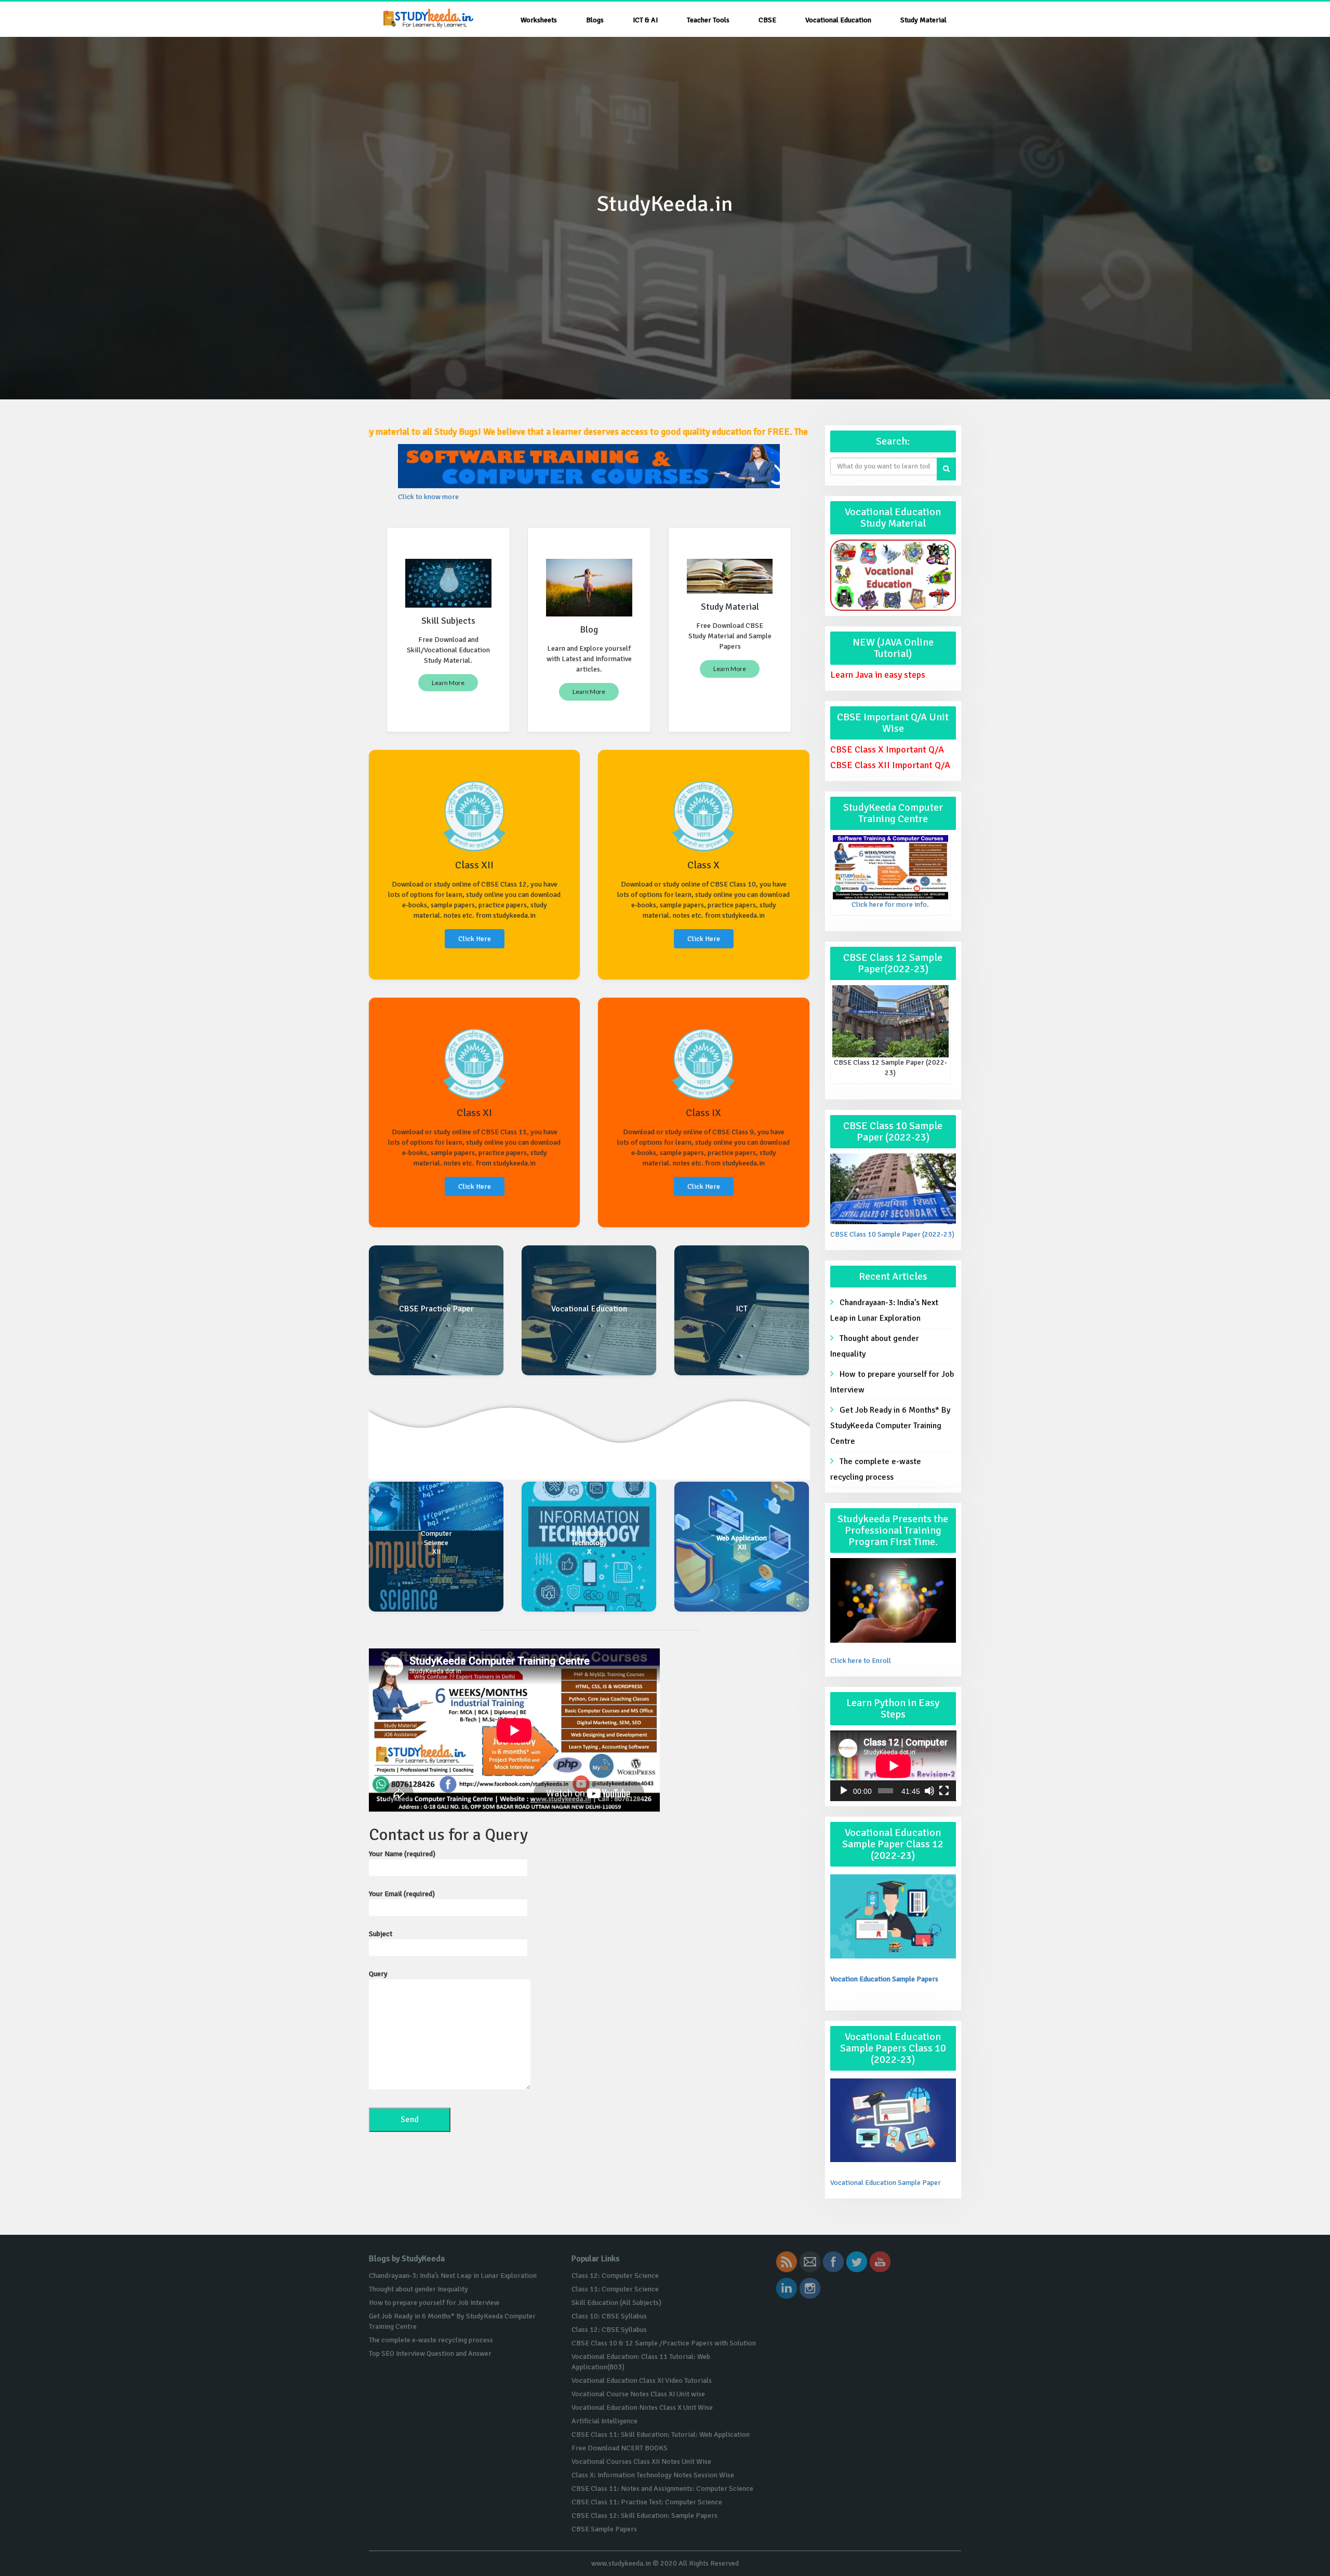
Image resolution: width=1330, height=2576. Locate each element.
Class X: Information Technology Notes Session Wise (653, 2475)
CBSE (767, 20)
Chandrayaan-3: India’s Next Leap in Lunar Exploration (884, 1310)
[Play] (844, 1791)
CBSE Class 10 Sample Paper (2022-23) (892, 1234)
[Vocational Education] (589, 1310)
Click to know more (428, 497)
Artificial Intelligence (604, 2421)
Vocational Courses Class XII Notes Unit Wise (641, 2461)
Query (378, 1974)
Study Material (923, 20)
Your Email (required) (402, 1894)
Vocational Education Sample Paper (886, 2183)
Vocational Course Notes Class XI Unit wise (638, 2394)
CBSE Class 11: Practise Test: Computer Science (647, 2502)
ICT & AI (645, 20)
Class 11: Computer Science (615, 2289)
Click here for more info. (890, 904)
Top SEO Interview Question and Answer (430, 2353)
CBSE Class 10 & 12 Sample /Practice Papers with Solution (664, 2343)
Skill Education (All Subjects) (616, 2303)
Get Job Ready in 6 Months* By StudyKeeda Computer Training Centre (890, 1426)
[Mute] (929, 1791)
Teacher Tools (708, 20)
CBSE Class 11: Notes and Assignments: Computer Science (662, 2488)
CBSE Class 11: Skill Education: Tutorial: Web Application (661, 2434)
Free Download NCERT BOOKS (620, 2448)
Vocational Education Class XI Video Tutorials (642, 2380)
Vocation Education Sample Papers (884, 1979)
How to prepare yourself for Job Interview (892, 1382)
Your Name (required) (402, 1854)
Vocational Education (838, 20)
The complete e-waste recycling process (876, 1469)
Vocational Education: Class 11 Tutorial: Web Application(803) (641, 2362)
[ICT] (742, 1310)
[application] (893, 1766)
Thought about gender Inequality (875, 1346)
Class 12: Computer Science (615, 2276)
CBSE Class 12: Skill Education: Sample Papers (644, 2515)
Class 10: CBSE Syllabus (609, 2316)
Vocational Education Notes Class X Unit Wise (642, 2407)
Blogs (595, 20)
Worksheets (539, 20)
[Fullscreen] (944, 1791)
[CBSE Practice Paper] (436, 1310)
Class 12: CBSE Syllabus (609, 2330)
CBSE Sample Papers (604, 2529)
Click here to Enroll (861, 1661)
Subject (381, 1934)
